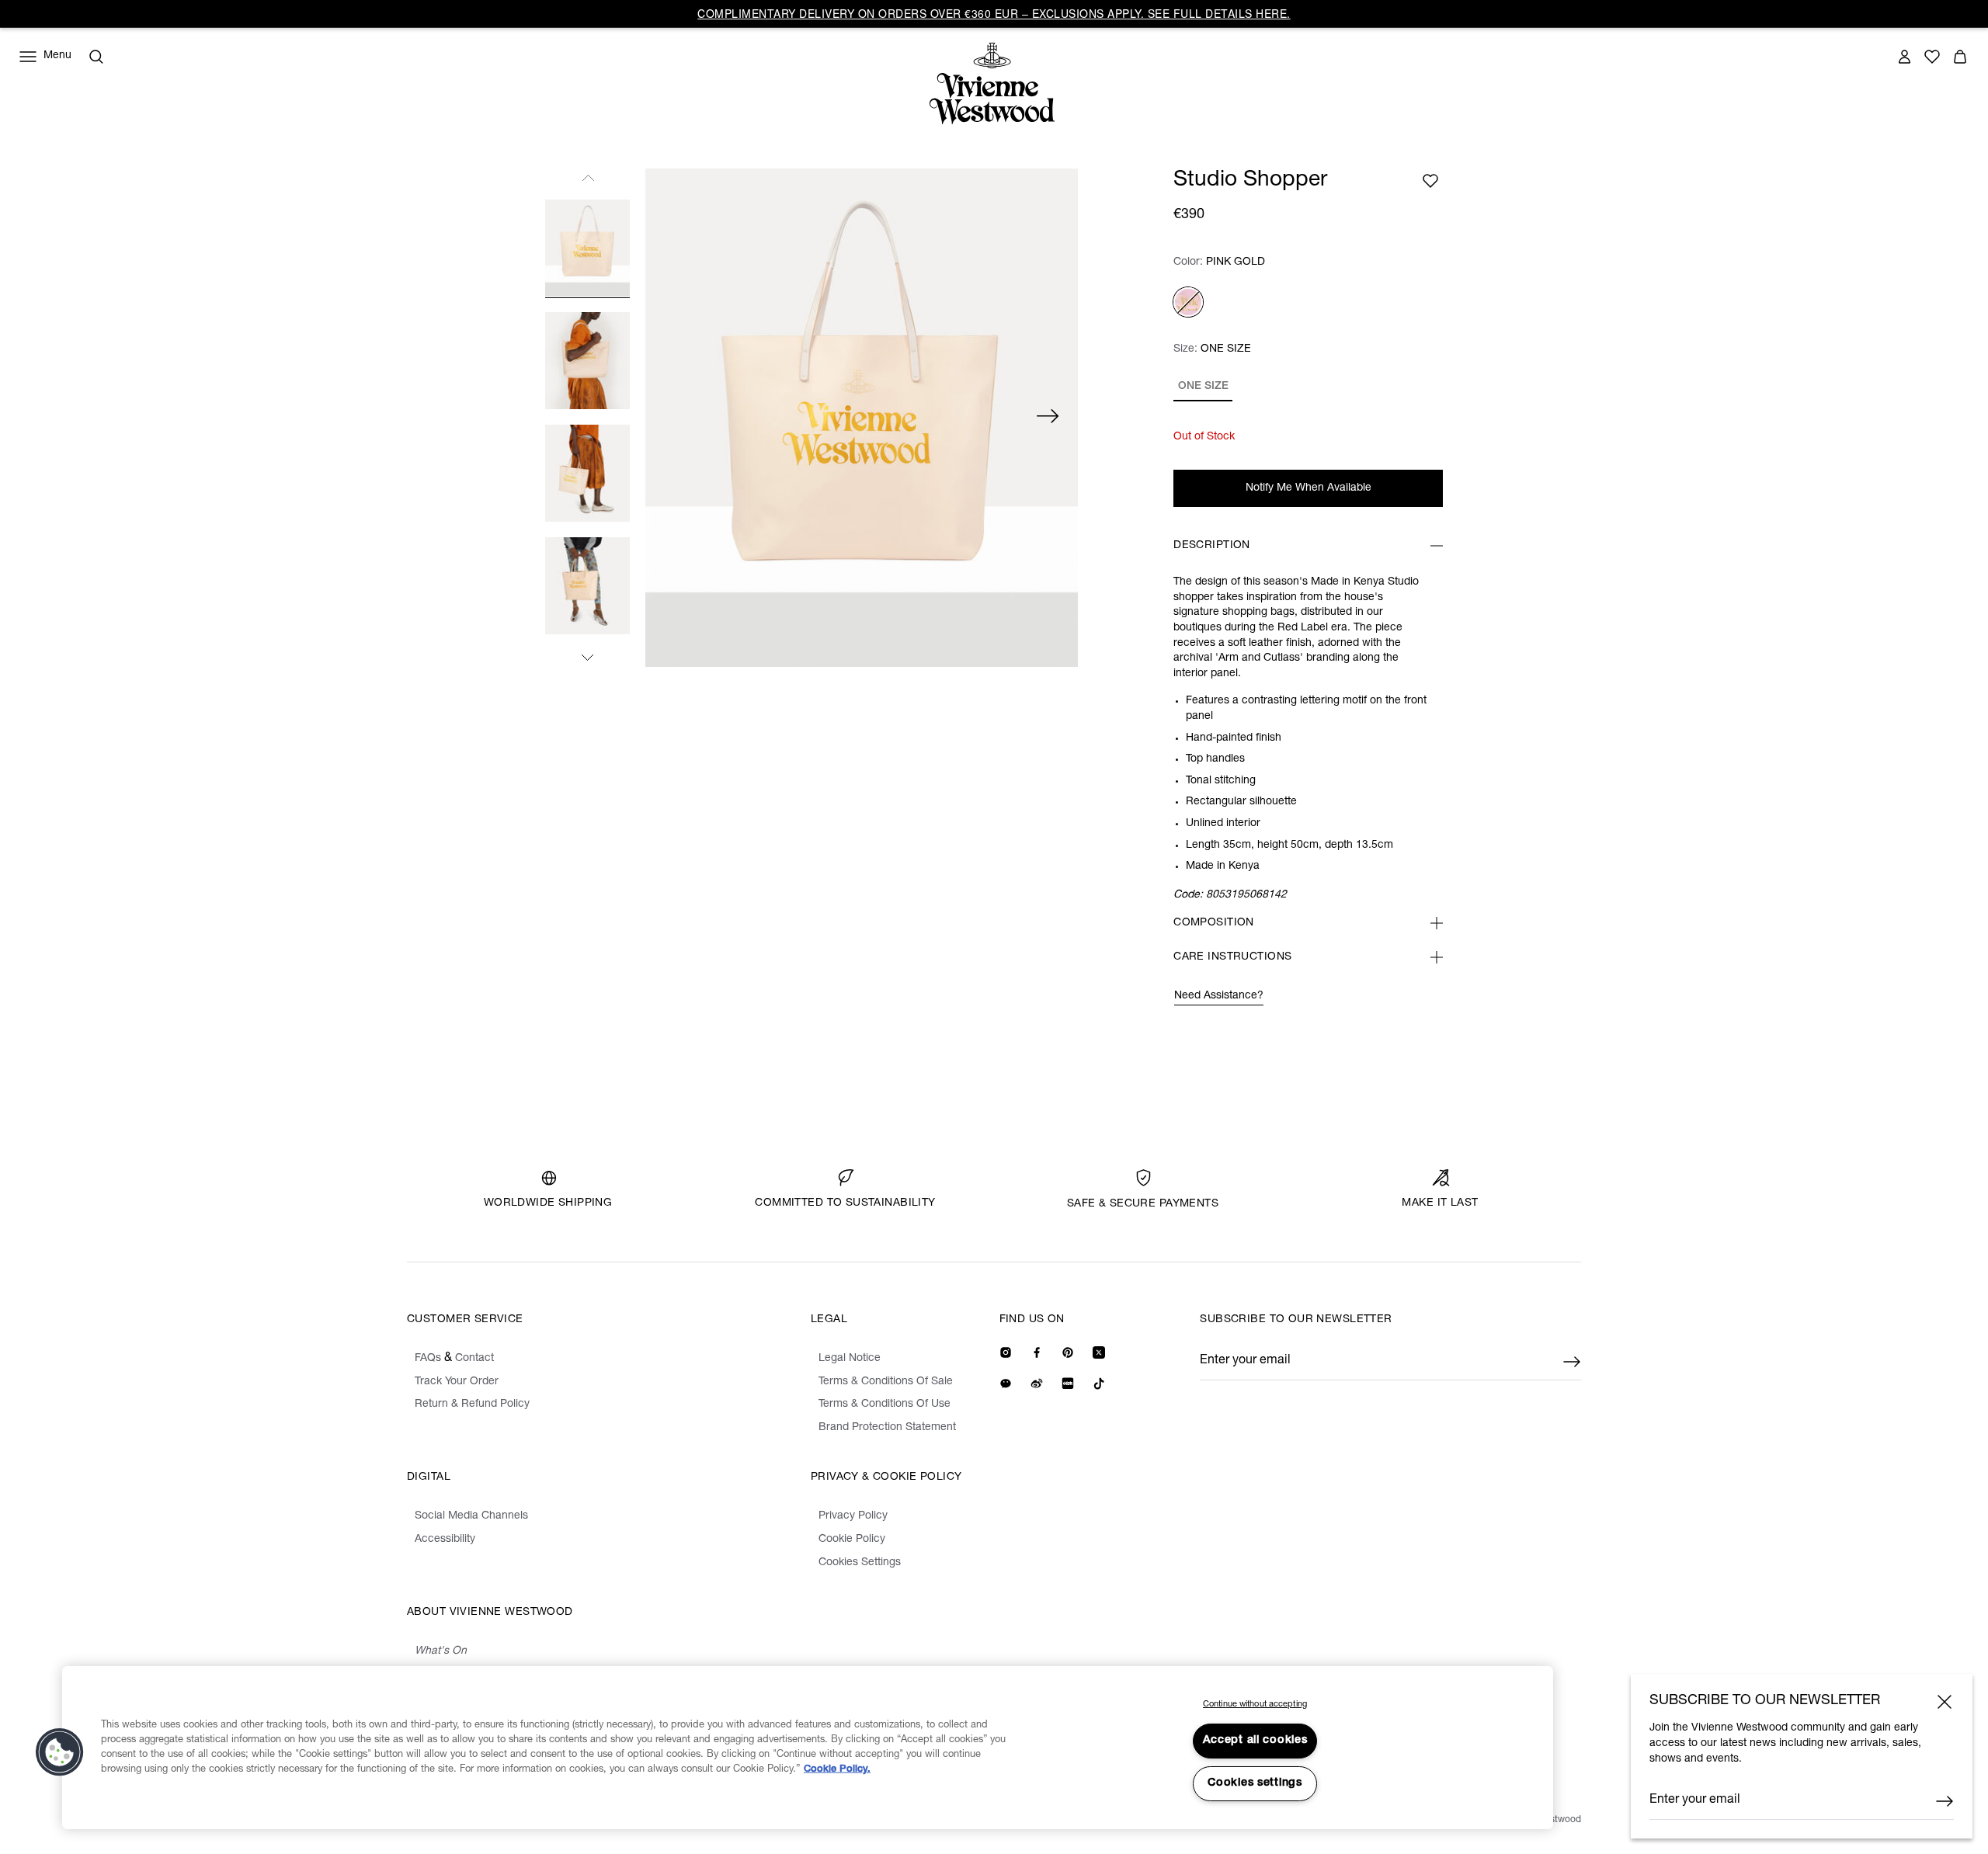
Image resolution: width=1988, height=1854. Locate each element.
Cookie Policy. (837, 1770)
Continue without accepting (1255, 1705)
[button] (60, 1752)
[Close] (1945, 1702)
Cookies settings (1255, 1783)
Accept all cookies (1255, 1741)
